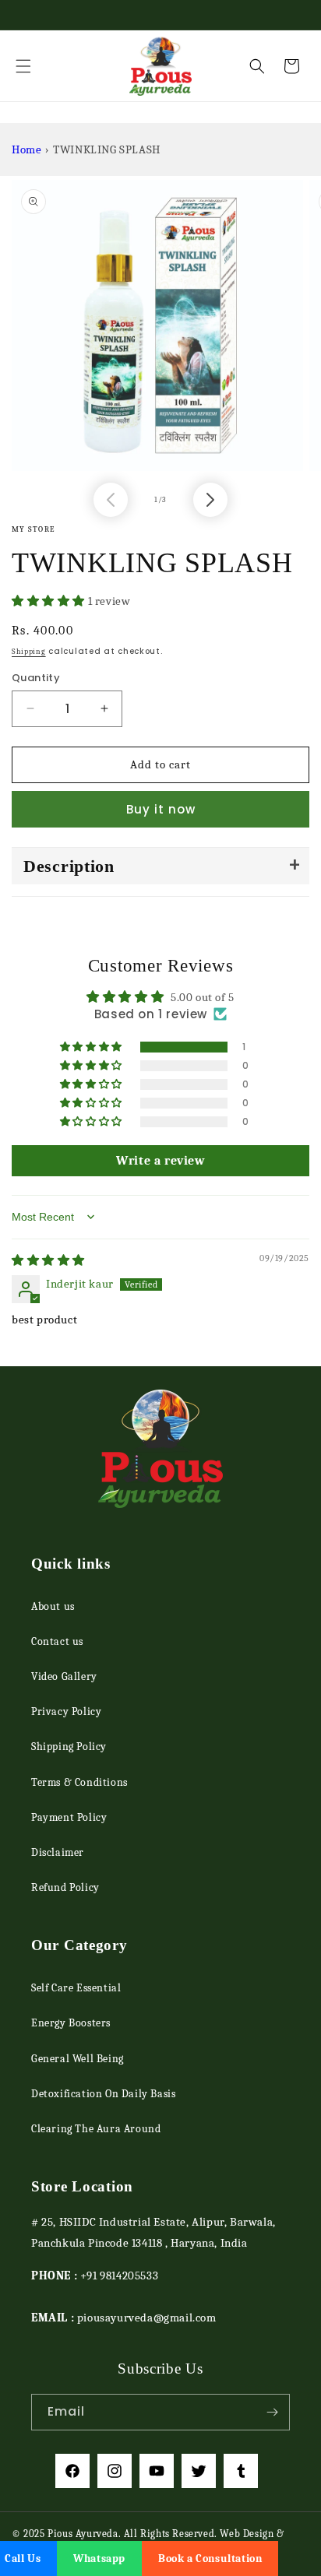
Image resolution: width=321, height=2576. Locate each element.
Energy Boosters (71, 2023)
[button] (23, 66)
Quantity (36, 678)
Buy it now (161, 809)
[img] (48, 1260)
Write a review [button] (160, 1161)
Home (26, 149)
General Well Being (78, 2059)
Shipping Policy (69, 1747)
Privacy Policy (66, 1711)
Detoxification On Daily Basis (103, 2094)
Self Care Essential (76, 1988)
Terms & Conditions (79, 1782)
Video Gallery (64, 1676)
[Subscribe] (272, 2412)
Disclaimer (58, 1852)
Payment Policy (69, 1817)
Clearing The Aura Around (96, 2129)
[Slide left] (111, 500)
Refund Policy (65, 1887)
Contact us (57, 1641)
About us (53, 1606)
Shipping (29, 652)
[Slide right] (210, 500)
